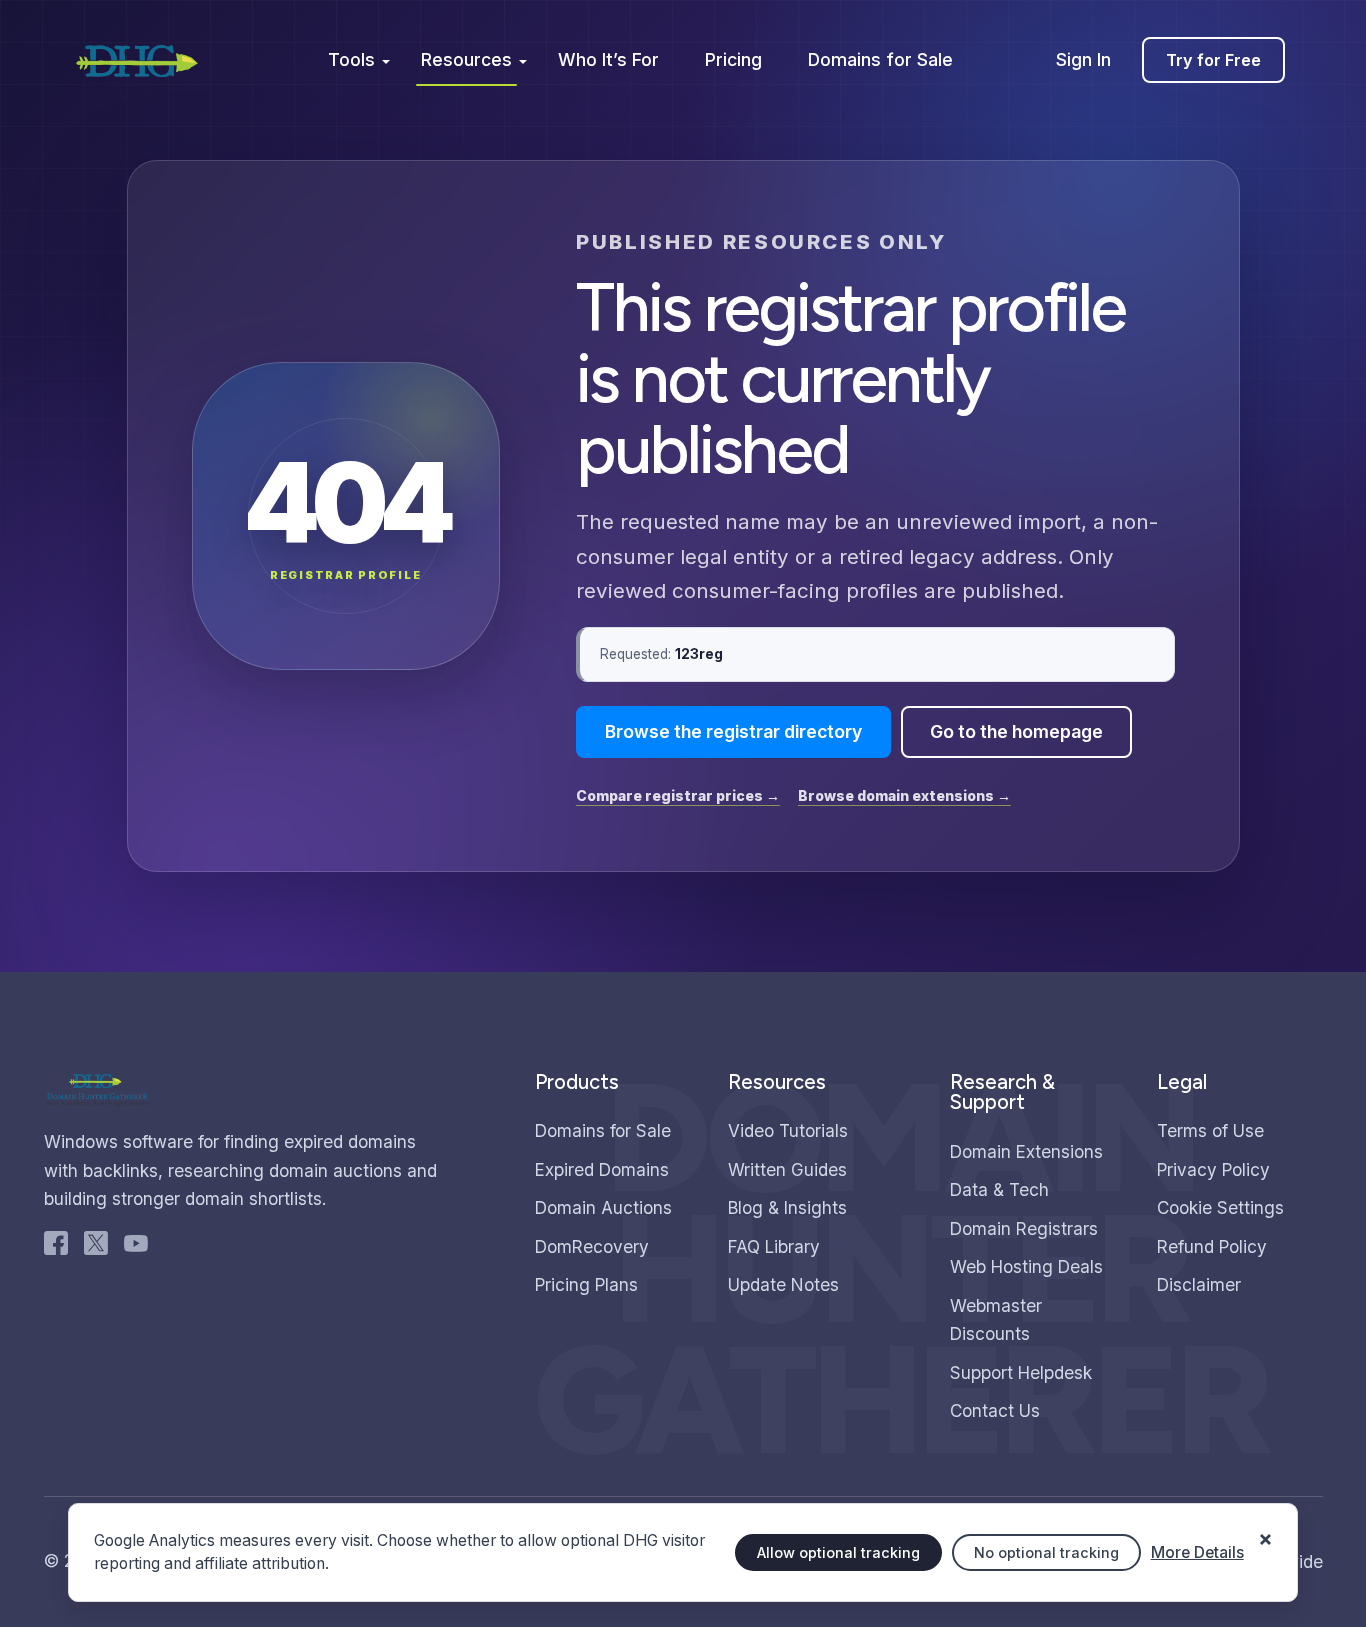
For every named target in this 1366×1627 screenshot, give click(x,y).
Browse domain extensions (904, 795)
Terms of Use (1210, 1130)
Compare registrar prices (678, 795)
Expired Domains (602, 1169)
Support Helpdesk (1021, 1372)
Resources (466, 59)
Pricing (733, 59)
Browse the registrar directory (733, 731)
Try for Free (1213, 60)
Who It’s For (608, 59)
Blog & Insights (787, 1207)
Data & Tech (999, 1189)
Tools (351, 59)
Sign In (1083, 59)
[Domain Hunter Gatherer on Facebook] (56, 1248)
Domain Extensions (1026, 1151)
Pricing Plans (586, 1284)
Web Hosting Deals (1026, 1266)
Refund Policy (1212, 1246)
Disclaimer (1199, 1284)
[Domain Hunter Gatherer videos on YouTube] (136, 1248)
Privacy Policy (1213, 1169)
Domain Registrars (1024, 1228)
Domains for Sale (880, 59)
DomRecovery (592, 1246)
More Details (1197, 1552)
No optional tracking (1046, 1552)
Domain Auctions (603, 1207)
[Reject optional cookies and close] (1266, 1530)
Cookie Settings (1220, 1207)
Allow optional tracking (838, 1552)
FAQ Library (774, 1246)
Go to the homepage (1016, 731)
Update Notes (783, 1284)
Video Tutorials (788, 1130)
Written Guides (787, 1169)
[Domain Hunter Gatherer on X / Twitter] (96, 1248)
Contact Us (995, 1410)
